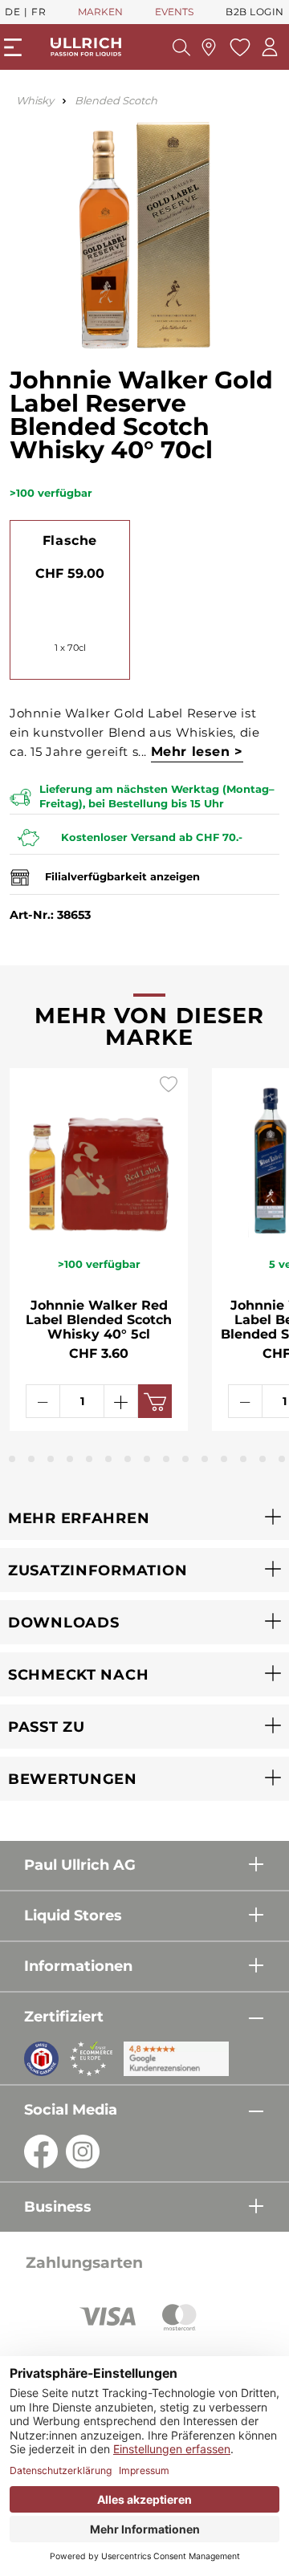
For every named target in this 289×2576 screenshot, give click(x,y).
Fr (39, 12)
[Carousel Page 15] (263, 1459)
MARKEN (100, 12)
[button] (144, 1518)
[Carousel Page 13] (224, 1459)
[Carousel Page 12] (205, 1459)
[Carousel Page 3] (31, 1459)
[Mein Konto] (270, 47)
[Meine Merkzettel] (238, 47)
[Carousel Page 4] (51, 1459)
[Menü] (13, 47)
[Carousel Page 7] (108, 1459)
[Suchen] (181, 47)
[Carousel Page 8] (128, 1459)
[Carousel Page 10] (166, 1459)
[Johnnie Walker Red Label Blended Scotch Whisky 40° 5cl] (99, 1153)
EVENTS (174, 12)
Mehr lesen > (197, 752)
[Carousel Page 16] (282, 1459)
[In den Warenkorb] (155, 1401)
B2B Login (255, 12)
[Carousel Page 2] (12, 1459)
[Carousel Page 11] (185, 1459)
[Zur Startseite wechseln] (86, 47)
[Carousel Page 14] (243, 1459)
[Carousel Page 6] (89, 1459)
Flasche (70, 540)
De (12, 12)
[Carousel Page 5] (70, 1459)
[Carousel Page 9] (147, 1459)
